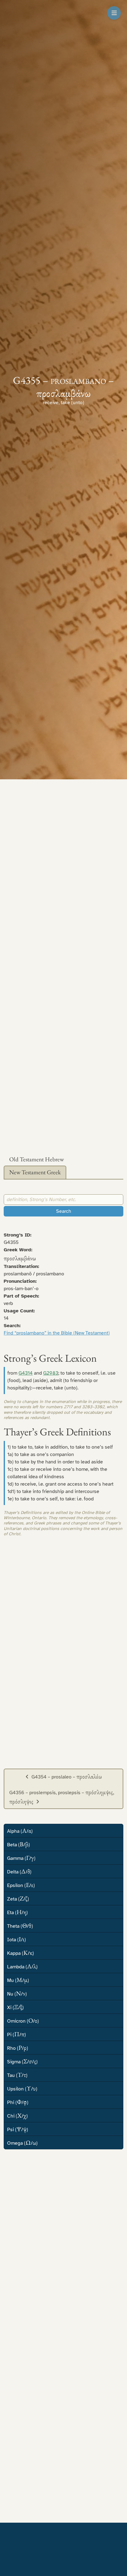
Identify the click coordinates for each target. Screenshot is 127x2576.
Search (64, 1211)
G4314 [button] (26, 1373)
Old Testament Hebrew (37, 1159)
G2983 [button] (51, 1373)
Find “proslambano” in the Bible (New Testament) (57, 1333)
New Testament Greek (35, 1172)
